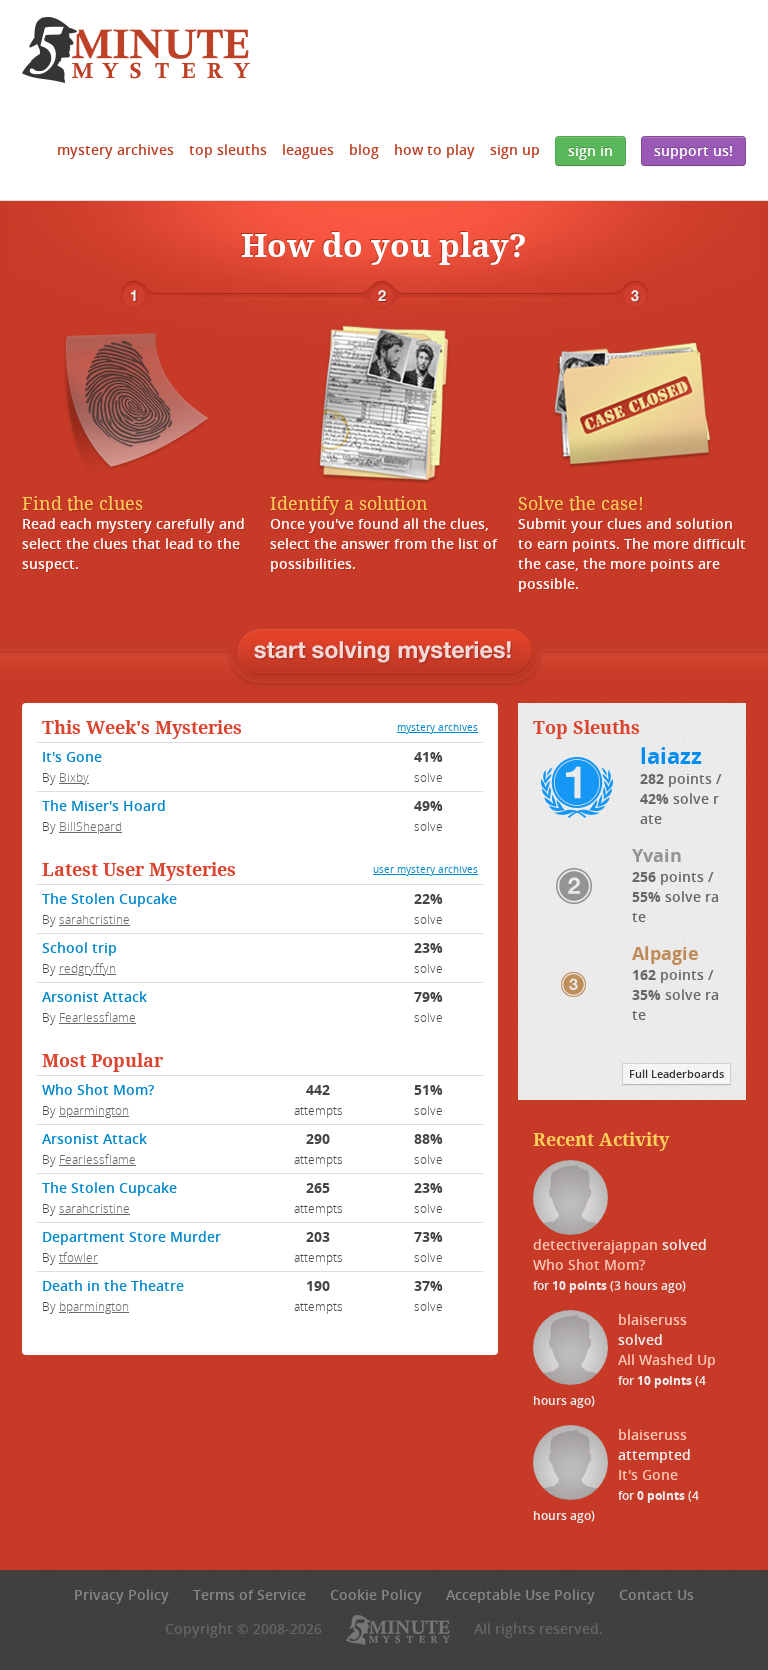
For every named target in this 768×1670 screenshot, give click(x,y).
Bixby (74, 777)
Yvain (657, 855)
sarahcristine (94, 919)
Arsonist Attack (94, 996)
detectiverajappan (595, 1244)
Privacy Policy (121, 1594)
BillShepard (90, 826)
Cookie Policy (376, 1594)
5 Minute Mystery (136, 50)
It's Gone (72, 756)
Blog (364, 149)
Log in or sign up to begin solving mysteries (384, 653)
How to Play (434, 149)
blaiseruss (652, 1319)
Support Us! (693, 150)
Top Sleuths (228, 149)
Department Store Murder (131, 1236)
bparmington (94, 1110)
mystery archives (437, 727)
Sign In (590, 150)
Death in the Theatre (113, 1285)
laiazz (671, 755)
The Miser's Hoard (104, 805)
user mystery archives (425, 869)
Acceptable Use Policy (520, 1594)
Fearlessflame (97, 1017)
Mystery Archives (115, 149)
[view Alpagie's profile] (578, 982)
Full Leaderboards (676, 1074)
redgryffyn (87, 968)
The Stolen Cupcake (109, 898)
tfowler (78, 1257)
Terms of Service (249, 1594)
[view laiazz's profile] (582, 785)
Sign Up (515, 149)
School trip (79, 947)
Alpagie (665, 953)
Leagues (308, 149)
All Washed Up (667, 1359)
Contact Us (656, 1594)
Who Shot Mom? (98, 1089)
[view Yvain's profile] (579, 884)
